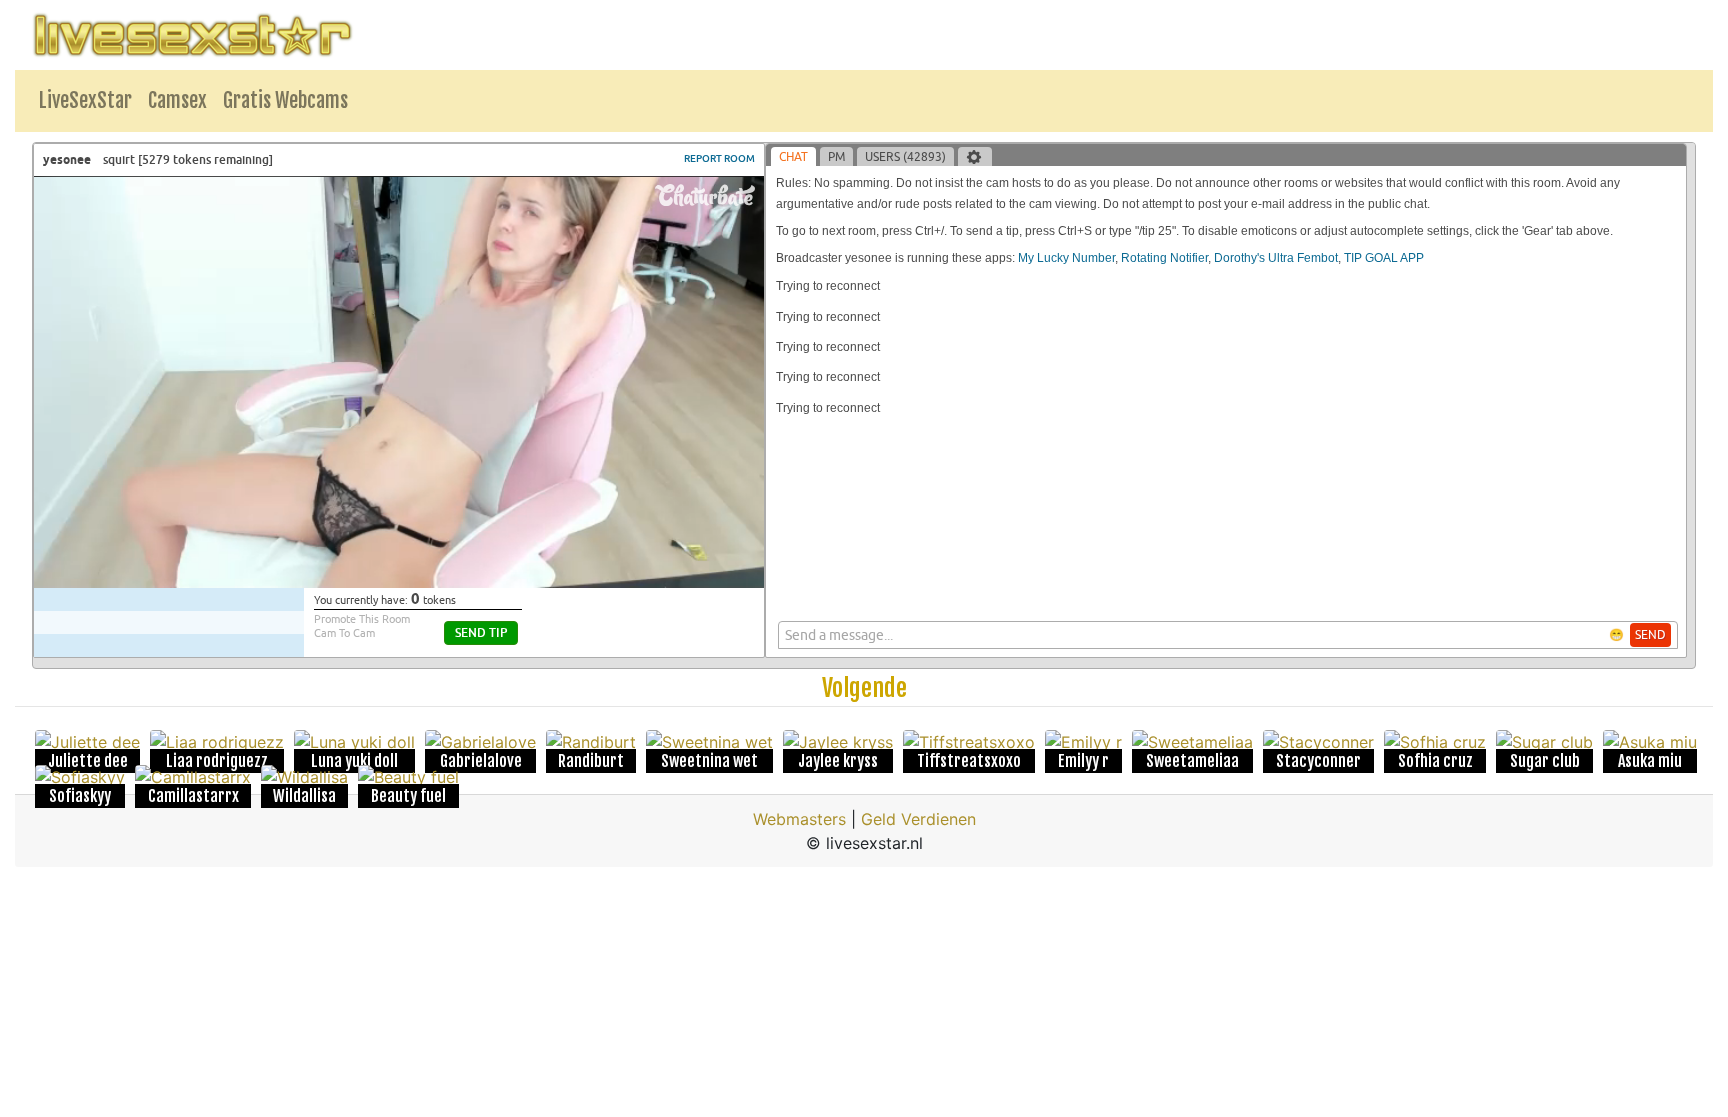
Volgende (864, 688)
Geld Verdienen (918, 819)
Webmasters (799, 819)
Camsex (177, 100)
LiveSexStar (85, 100)
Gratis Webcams (285, 100)
